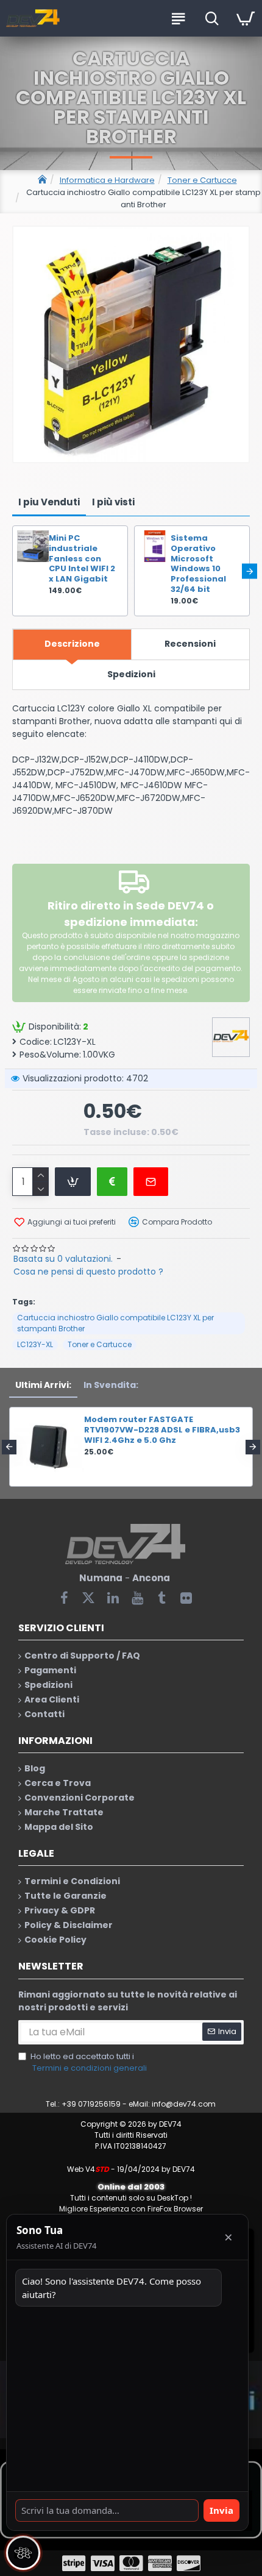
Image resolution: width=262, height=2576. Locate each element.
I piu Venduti (49, 502)
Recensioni (190, 644)
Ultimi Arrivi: (43, 1385)
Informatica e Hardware (107, 180)
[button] (12, 571)
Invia (221, 2510)
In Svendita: (111, 1385)
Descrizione (72, 644)
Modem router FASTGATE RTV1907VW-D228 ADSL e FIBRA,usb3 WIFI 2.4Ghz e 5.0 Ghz (162, 1430)
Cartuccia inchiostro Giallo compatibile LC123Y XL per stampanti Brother (115, 1323)
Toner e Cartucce (202, 180)
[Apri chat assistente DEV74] (23, 2553)
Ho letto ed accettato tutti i (89, 2062)
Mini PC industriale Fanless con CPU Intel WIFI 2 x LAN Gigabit (82, 559)
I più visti (113, 502)
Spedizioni (131, 674)
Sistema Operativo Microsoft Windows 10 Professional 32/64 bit (198, 564)
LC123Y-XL (35, 1344)
